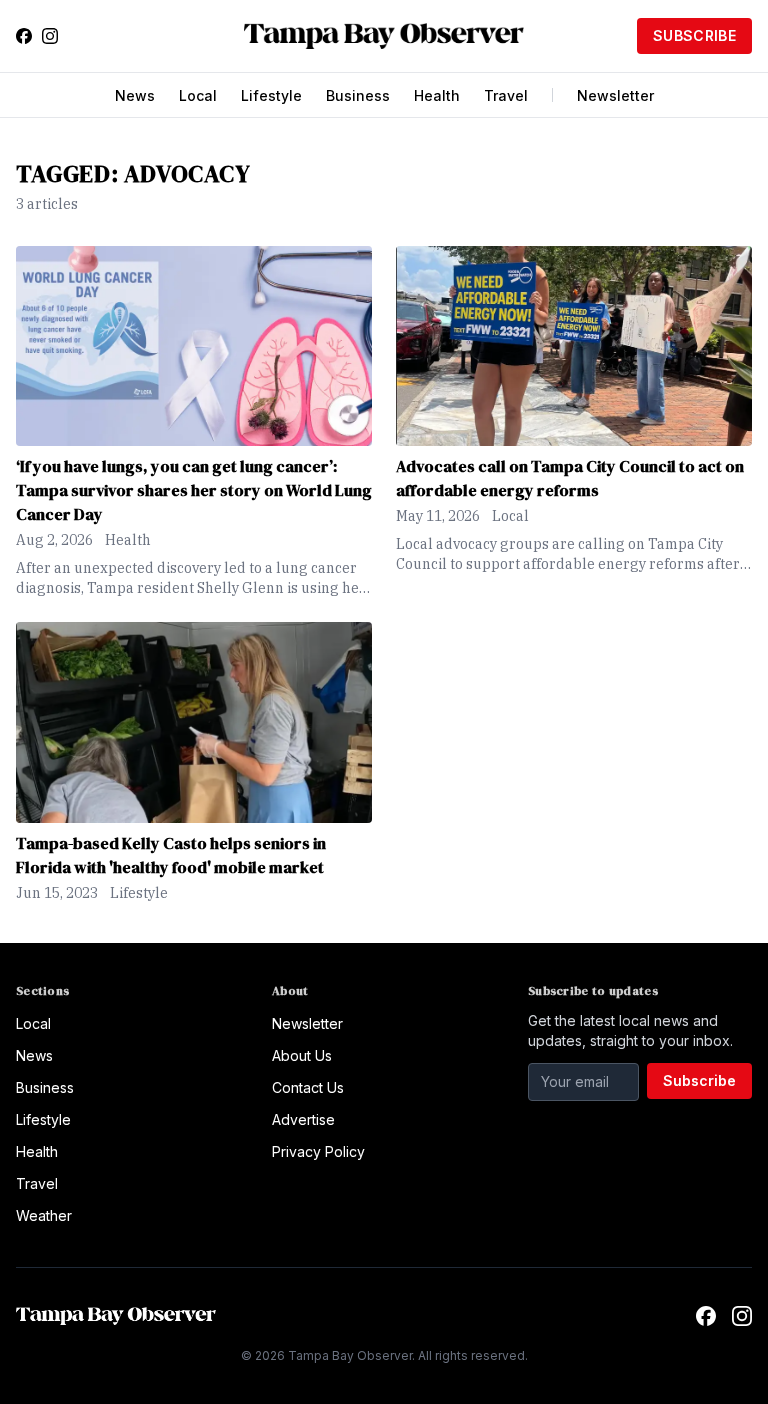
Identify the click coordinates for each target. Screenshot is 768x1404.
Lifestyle (271, 95)
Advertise (303, 1119)
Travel (506, 95)
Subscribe (694, 35)
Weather (44, 1215)
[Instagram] (50, 36)
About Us (302, 1055)
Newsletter (615, 95)
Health (437, 95)
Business (358, 95)
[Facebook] (24, 36)
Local (198, 95)
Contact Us (308, 1087)
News (135, 95)
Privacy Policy (318, 1151)
